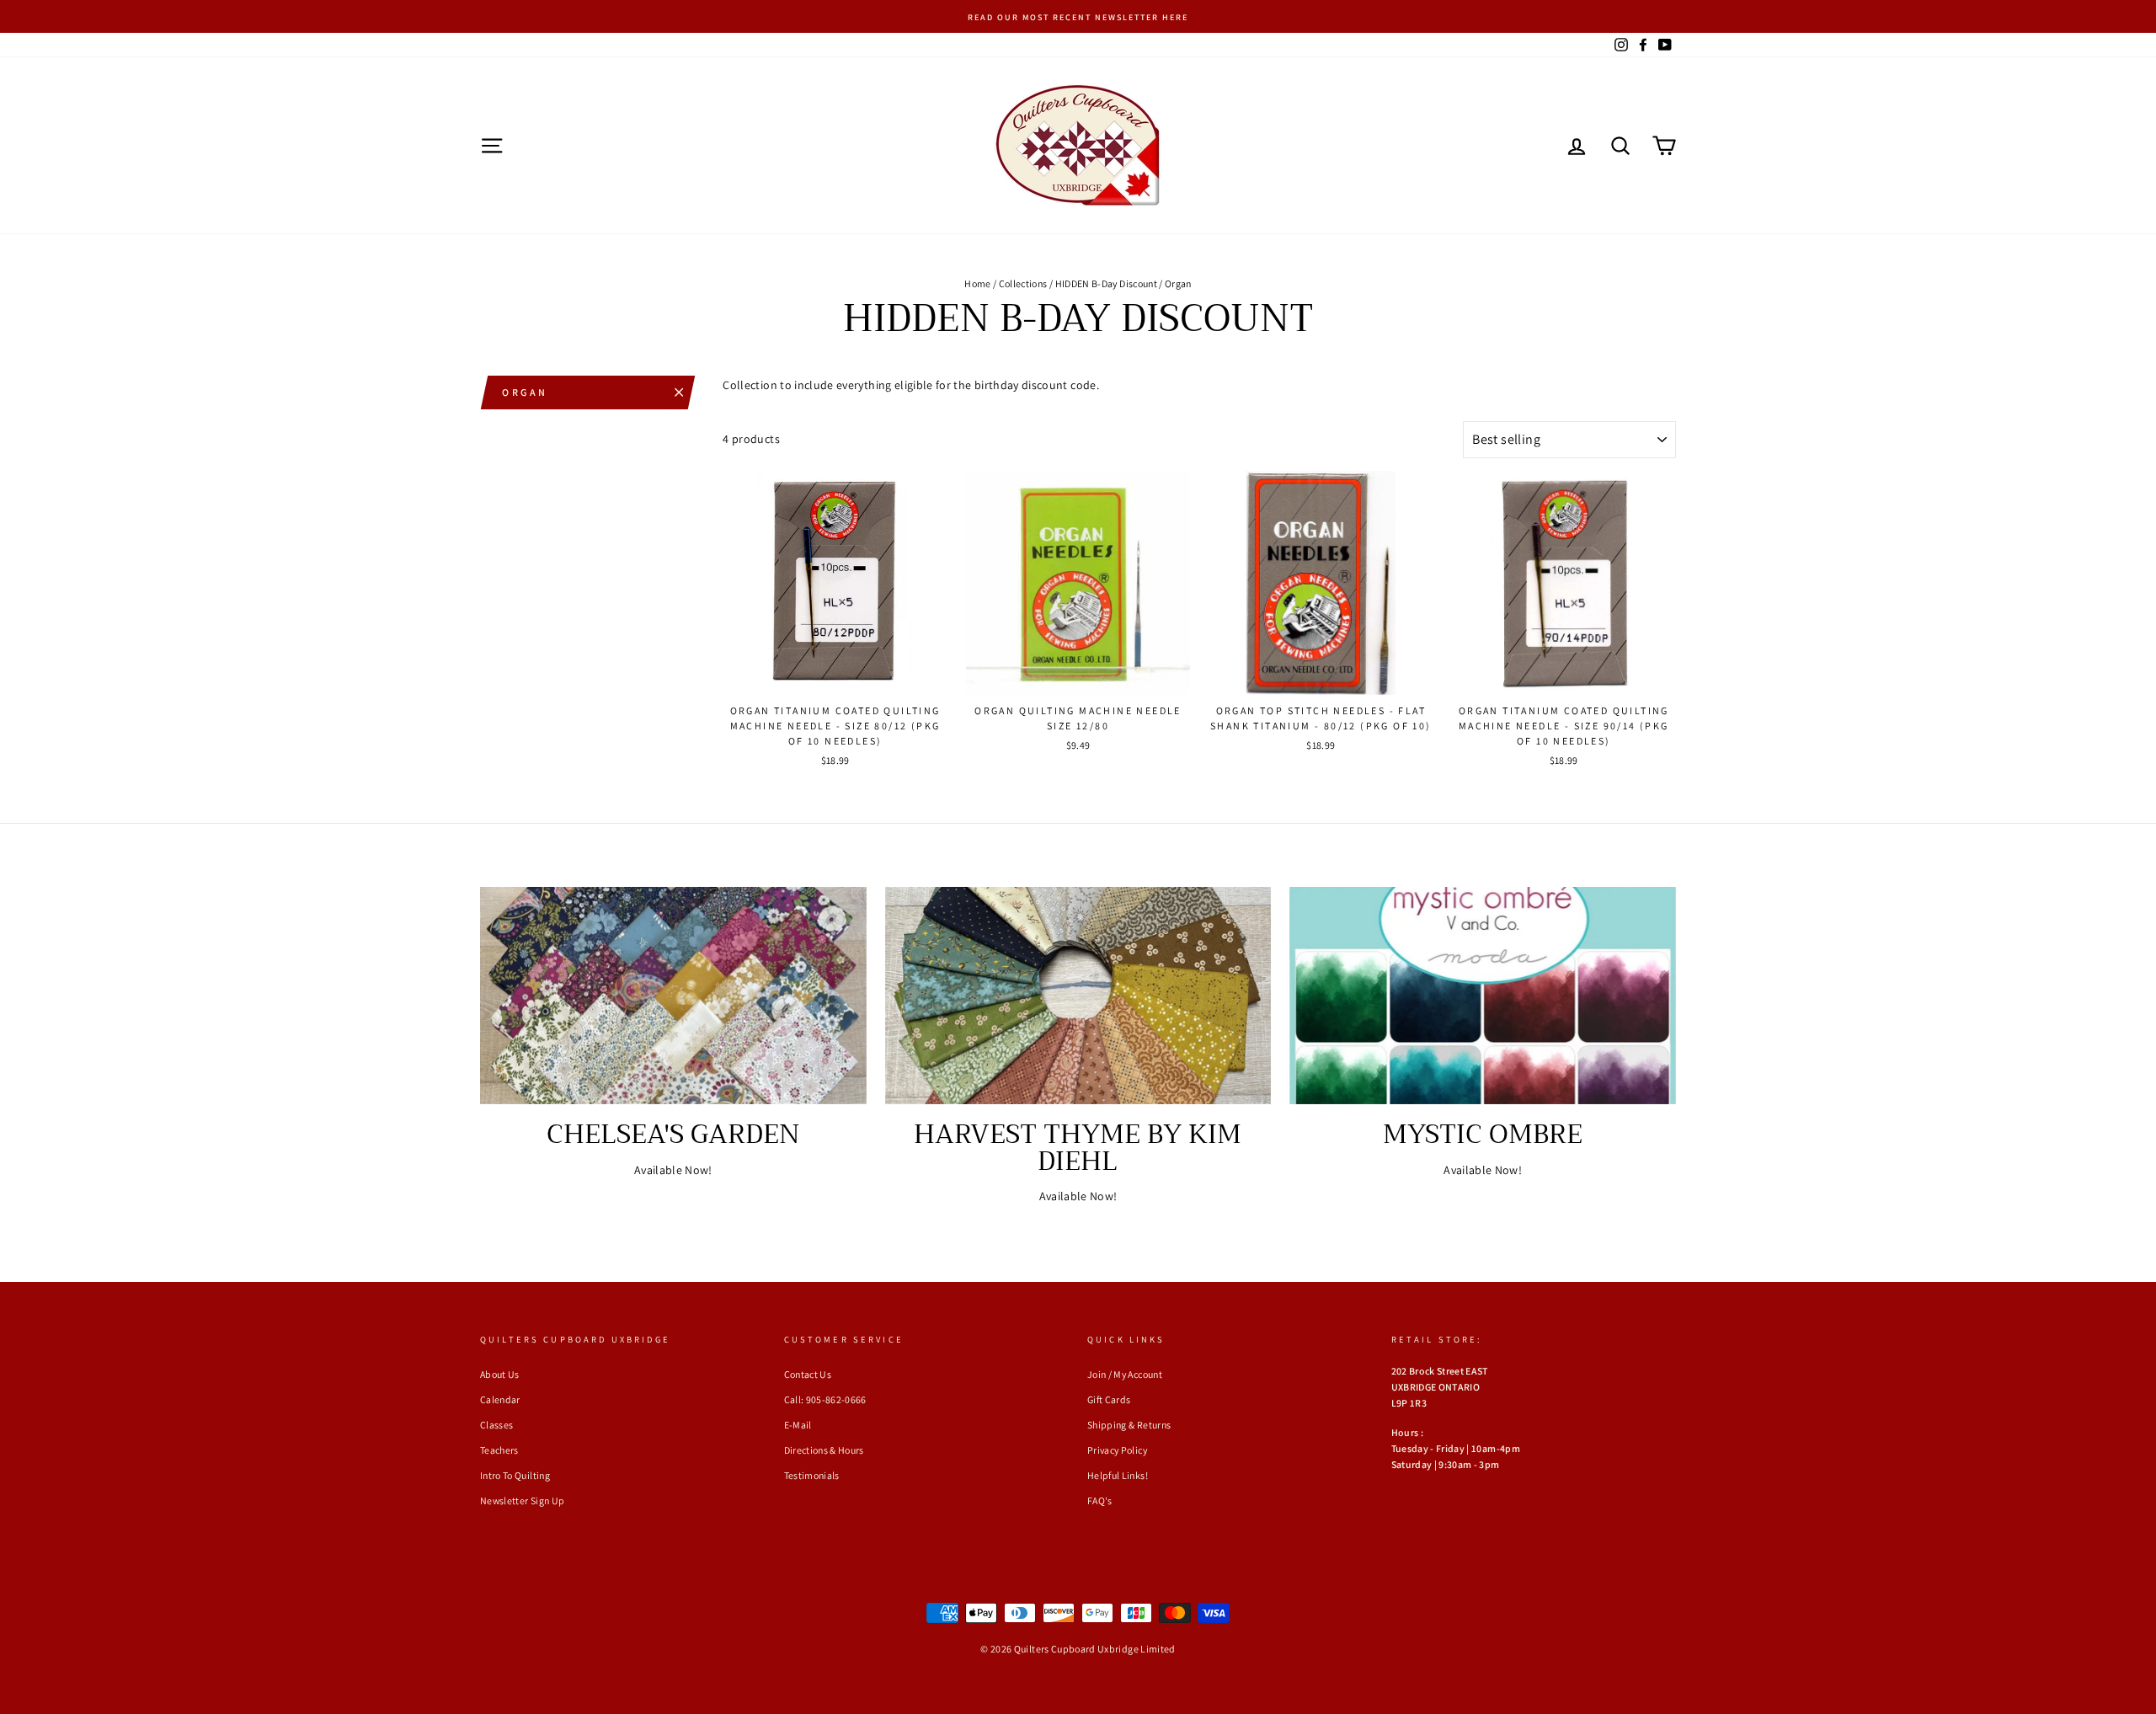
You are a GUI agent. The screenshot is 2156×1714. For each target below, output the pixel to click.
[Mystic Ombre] (1483, 996)
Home (977, 283)
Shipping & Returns (1129, 1425)
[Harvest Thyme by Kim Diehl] (1078, 996)
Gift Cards (1109, 1399)
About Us (500, 1374)
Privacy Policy (1117, 1450)
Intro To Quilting (515, 1475)
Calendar (500, 1399)
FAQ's (1100, 1500)
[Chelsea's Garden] (673, 996)
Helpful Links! (1118, 1475)
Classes (496, 1425)
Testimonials (812, 1475)
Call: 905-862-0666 (825, 1399)
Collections (1023, 283)
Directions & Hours (824, 1450)
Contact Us (808, 1374)
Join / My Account (1125, 1374)
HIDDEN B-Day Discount (1106, 283)
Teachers (499, 1450)
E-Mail (798, 1425)
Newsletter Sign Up (522, 1500)
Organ (525, 392)
